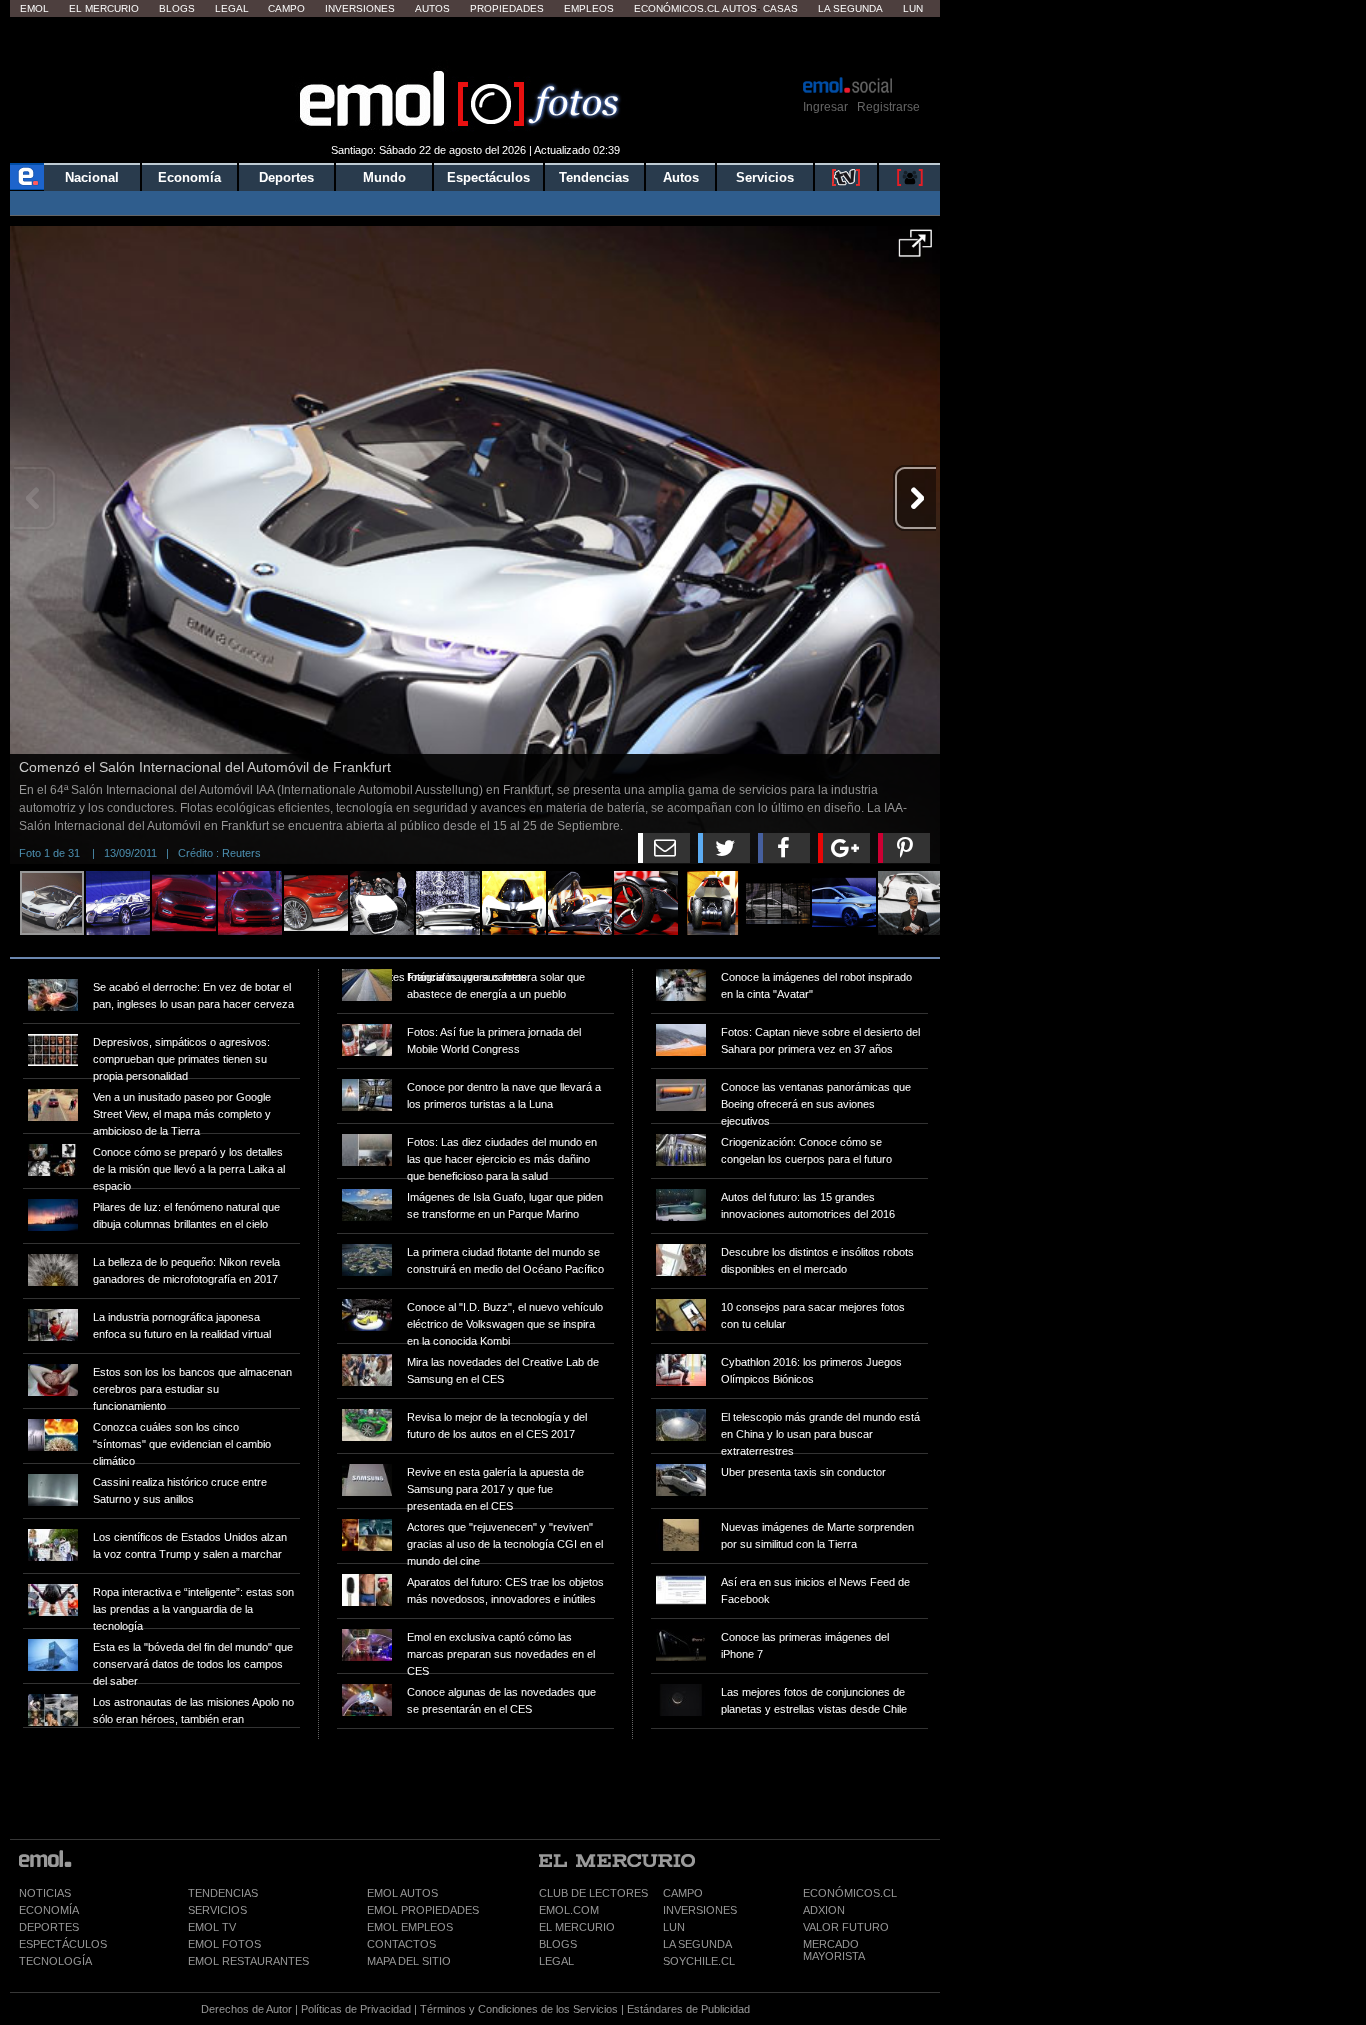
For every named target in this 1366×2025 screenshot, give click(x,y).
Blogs (177, 8)
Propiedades (507, 8)
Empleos (589, 8)
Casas (780, 8)
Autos (432, 8)
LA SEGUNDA (697, 1944)
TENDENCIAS (223, 1893)
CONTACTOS (401, 1944)
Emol (34, 8)
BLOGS (558, 1944)
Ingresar (825, 107)
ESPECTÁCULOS (63, 1944)
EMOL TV (212, 1927)
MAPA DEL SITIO (409, 1961)
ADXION (824, 1910)
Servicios (765, 177)
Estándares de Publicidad (688, 2009)
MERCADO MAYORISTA (834, 1950)
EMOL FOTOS (224, 1944)
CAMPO (683, 1893)
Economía (189, 177)
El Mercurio (104, 8)
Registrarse (888, 107)
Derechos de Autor (246, 2009)
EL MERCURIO (577, 1927)
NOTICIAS (45, 1893)
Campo (286, 8)
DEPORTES (49, 1927)
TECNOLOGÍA (55, 1961)
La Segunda (850, 8)
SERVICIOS (217, 1910)
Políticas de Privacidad (356, 2009)
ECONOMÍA (49, 1910)
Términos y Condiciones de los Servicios (519, 2009)
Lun (913, 8)
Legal (232, 8)
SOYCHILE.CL (699, 1961)
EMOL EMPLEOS (410, 1927)
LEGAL (556, 1961)
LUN (674, 1927)
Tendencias (594, 177)
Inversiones (360, 8)
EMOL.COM (569, 1910)
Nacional (92, 177)
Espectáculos (488, 177)
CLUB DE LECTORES (593, 1893)
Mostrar (475, 45)
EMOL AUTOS (402, 1893)
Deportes (286, 177)
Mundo (384, 177)
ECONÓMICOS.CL (850, 1893)
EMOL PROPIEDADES (423, 1910)
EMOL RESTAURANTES (248, 1961)
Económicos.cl (677, 8)
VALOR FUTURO (846, 1927)
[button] (915, 250)
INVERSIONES (700, 1910)
